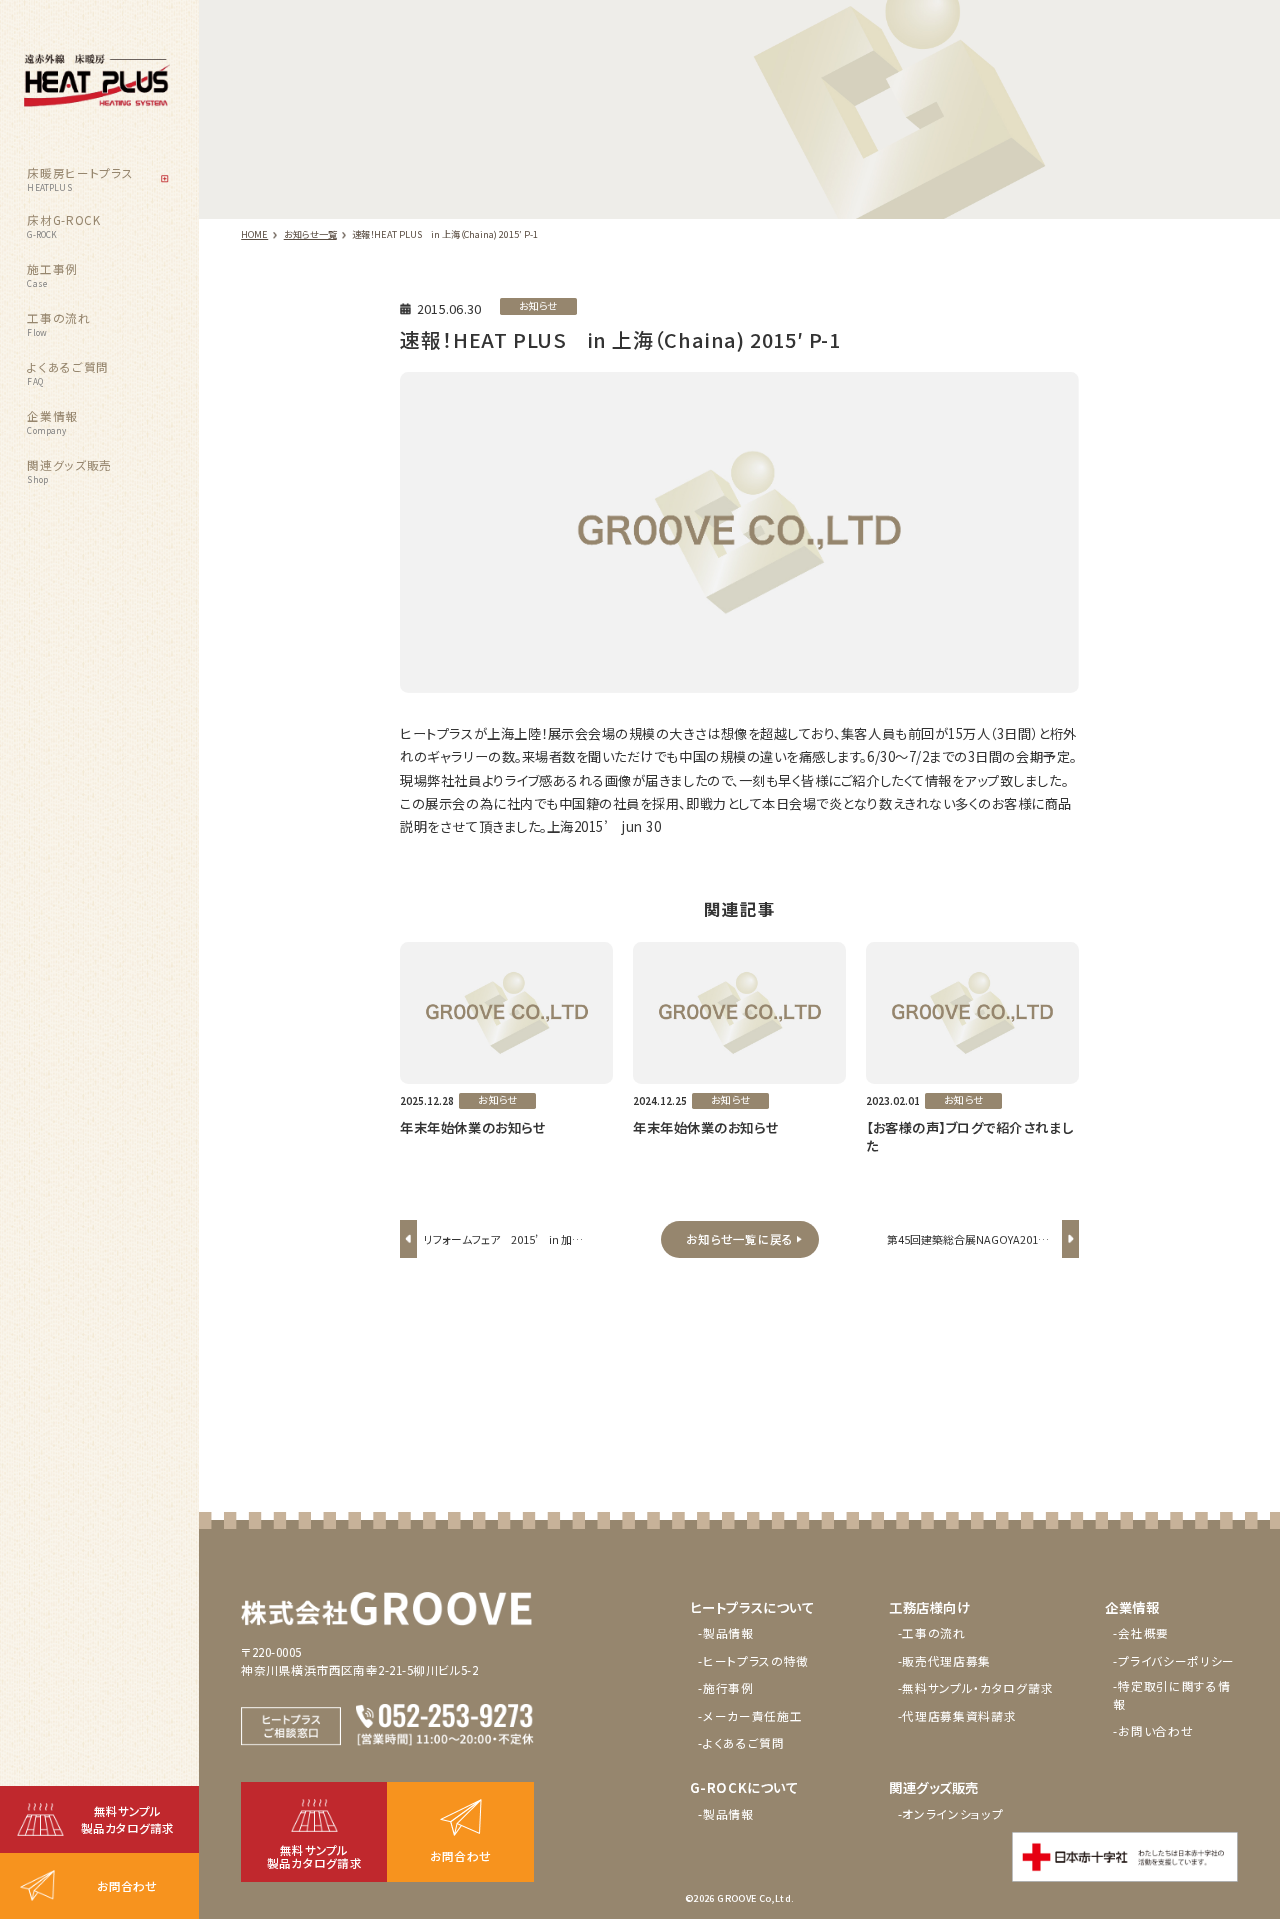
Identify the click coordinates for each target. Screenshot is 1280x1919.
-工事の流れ (932, 1633)
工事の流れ (58, 324)
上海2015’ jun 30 (604, 826)
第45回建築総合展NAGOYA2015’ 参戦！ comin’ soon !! (972, 1251)
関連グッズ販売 (69, 471)
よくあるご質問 (68, 373)
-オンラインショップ (951, 1814)
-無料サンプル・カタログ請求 (976, 1688)
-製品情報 (726, 1633)
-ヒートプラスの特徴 (753, 1661)
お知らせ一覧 (310, 234)
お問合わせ (127, 1886)
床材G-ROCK (63, 226)
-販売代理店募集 (945, 1661)
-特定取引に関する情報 (1171, 1694)
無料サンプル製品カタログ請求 (127, 1819)
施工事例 (52, 275)
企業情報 (52, 422)
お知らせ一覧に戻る (739, 1239)
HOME (254, 234)
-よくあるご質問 (741, 1743)
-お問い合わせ (1153, 1731)
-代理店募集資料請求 (957, 1716)
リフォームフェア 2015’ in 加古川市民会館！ (503, 1251)
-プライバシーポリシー (1174, 1661)
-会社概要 (1141, 1633)
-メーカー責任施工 (750, 1716)
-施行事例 (726, 1688)
